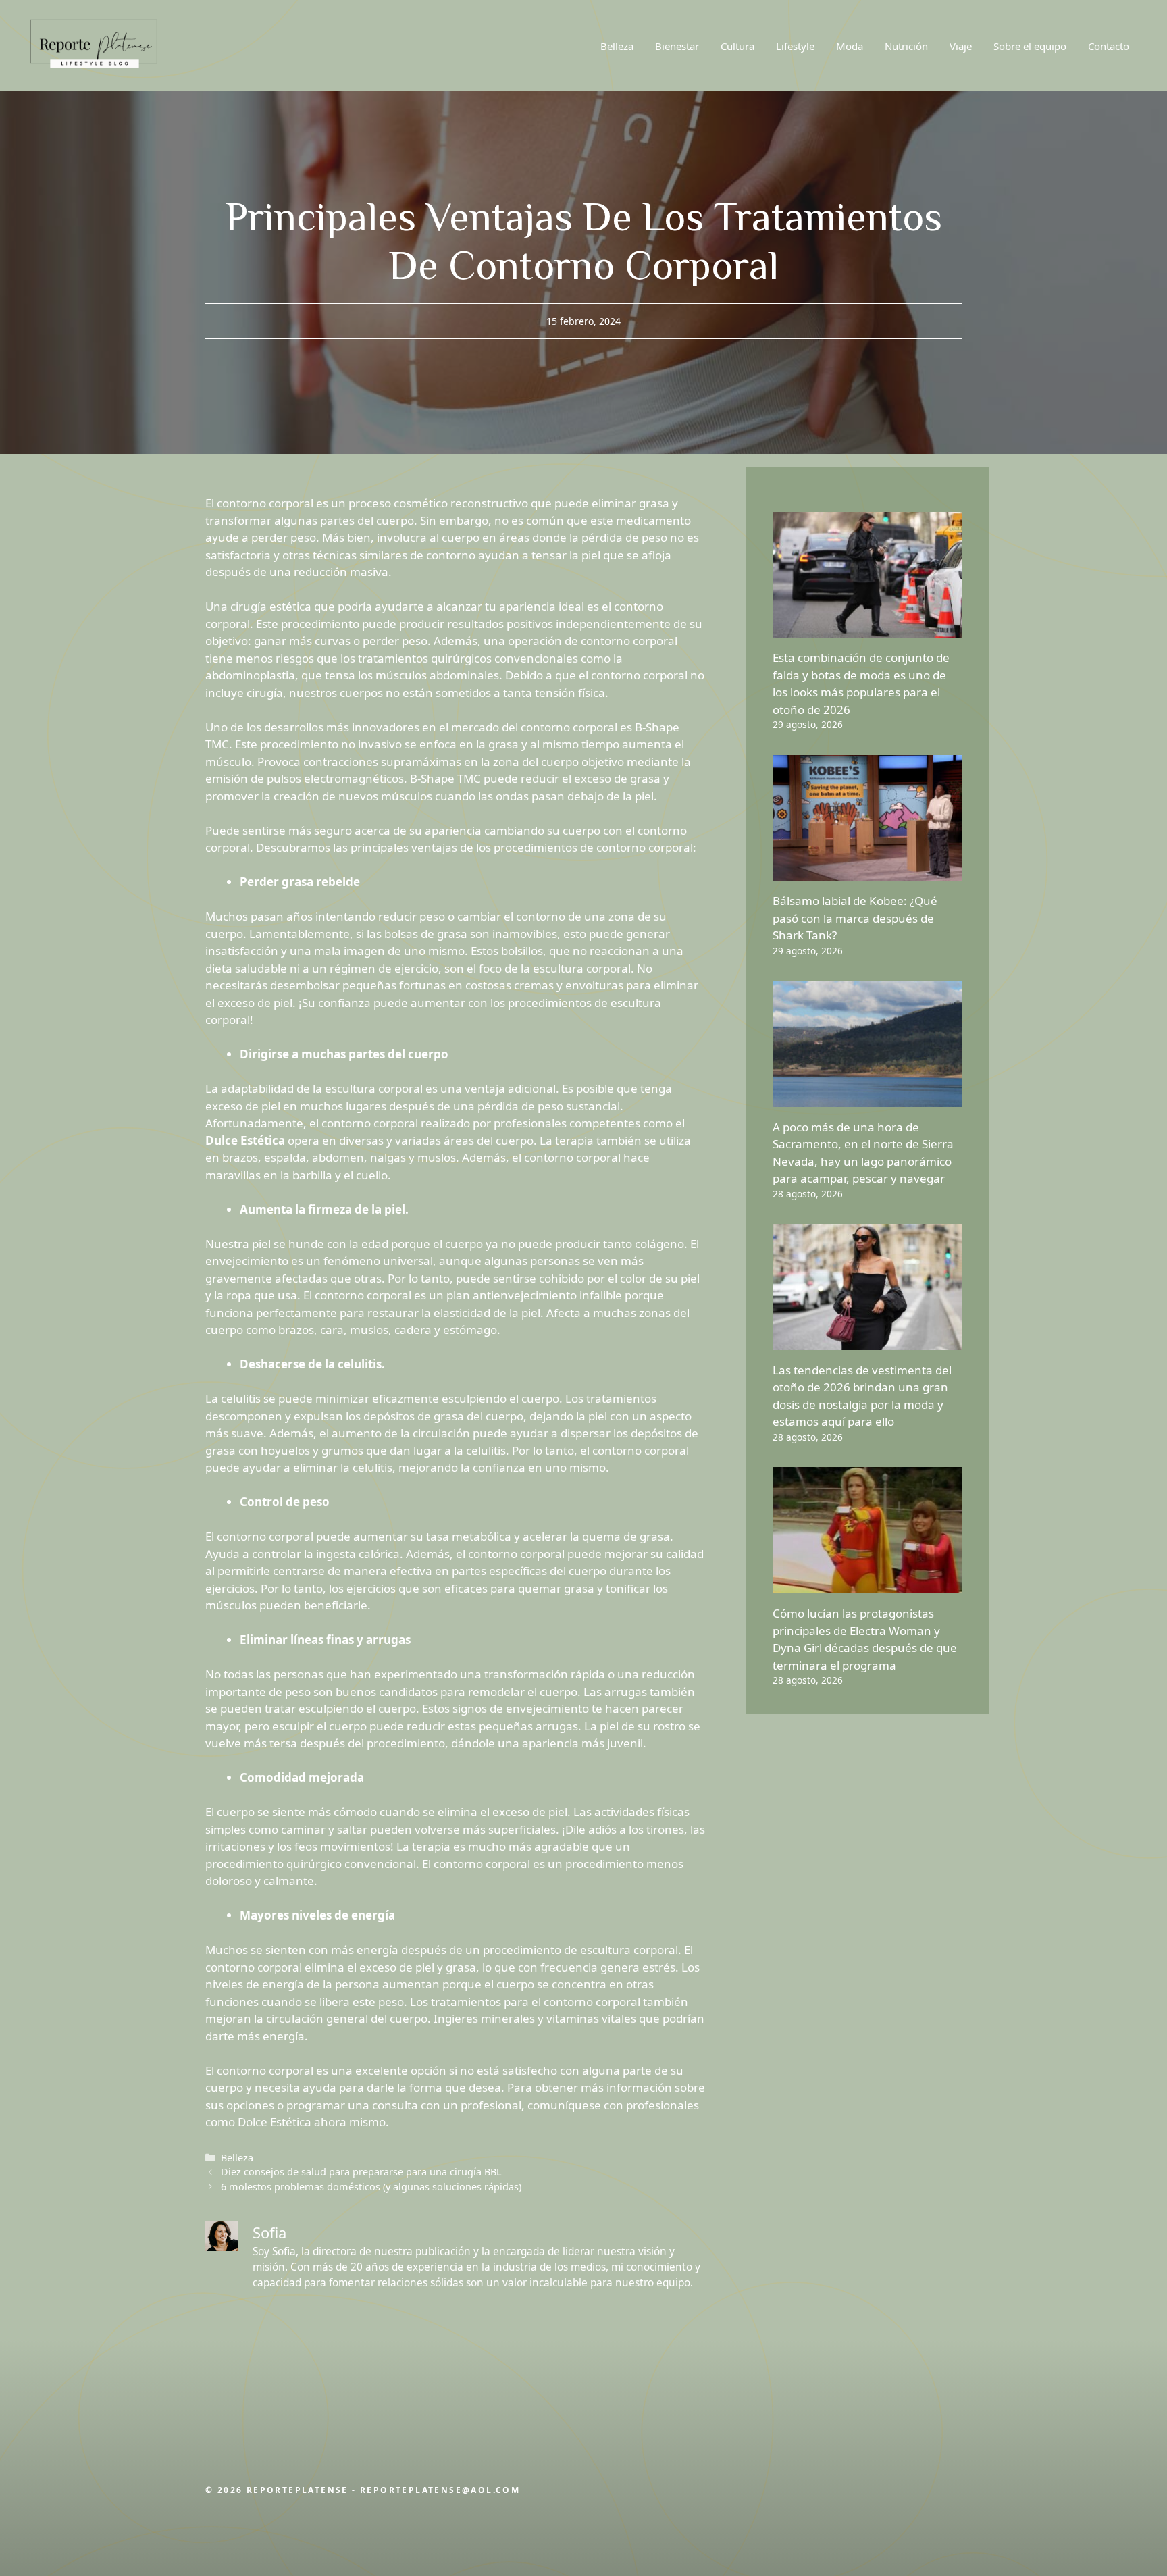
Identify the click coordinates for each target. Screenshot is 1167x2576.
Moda (850, 46)
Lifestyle (795, 46)
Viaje (961, 46)
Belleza (617, 46)
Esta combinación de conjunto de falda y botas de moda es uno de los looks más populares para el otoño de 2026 (861, 684)
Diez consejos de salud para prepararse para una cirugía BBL (361, 2172)
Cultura (737, 46)
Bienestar (677, 46)
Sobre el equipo (1030, 46)
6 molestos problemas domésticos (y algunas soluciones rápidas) (371, 2187)
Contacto (1109, 46)
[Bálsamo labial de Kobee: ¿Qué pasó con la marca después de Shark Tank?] (867, 872)
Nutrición (906, 46)
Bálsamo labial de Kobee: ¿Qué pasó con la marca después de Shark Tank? (855, 918)
